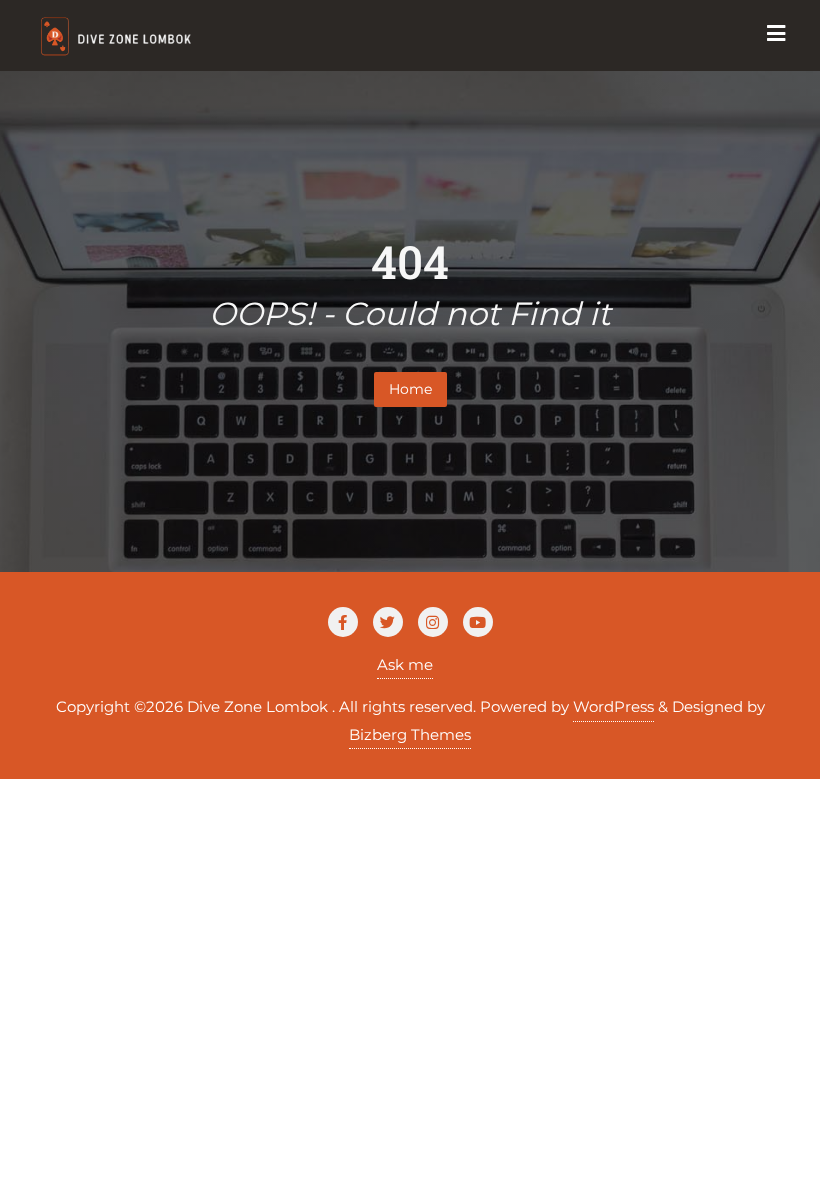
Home (410, 389)
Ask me (405, 664)
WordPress (613, 706)
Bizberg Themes (410, 734)
